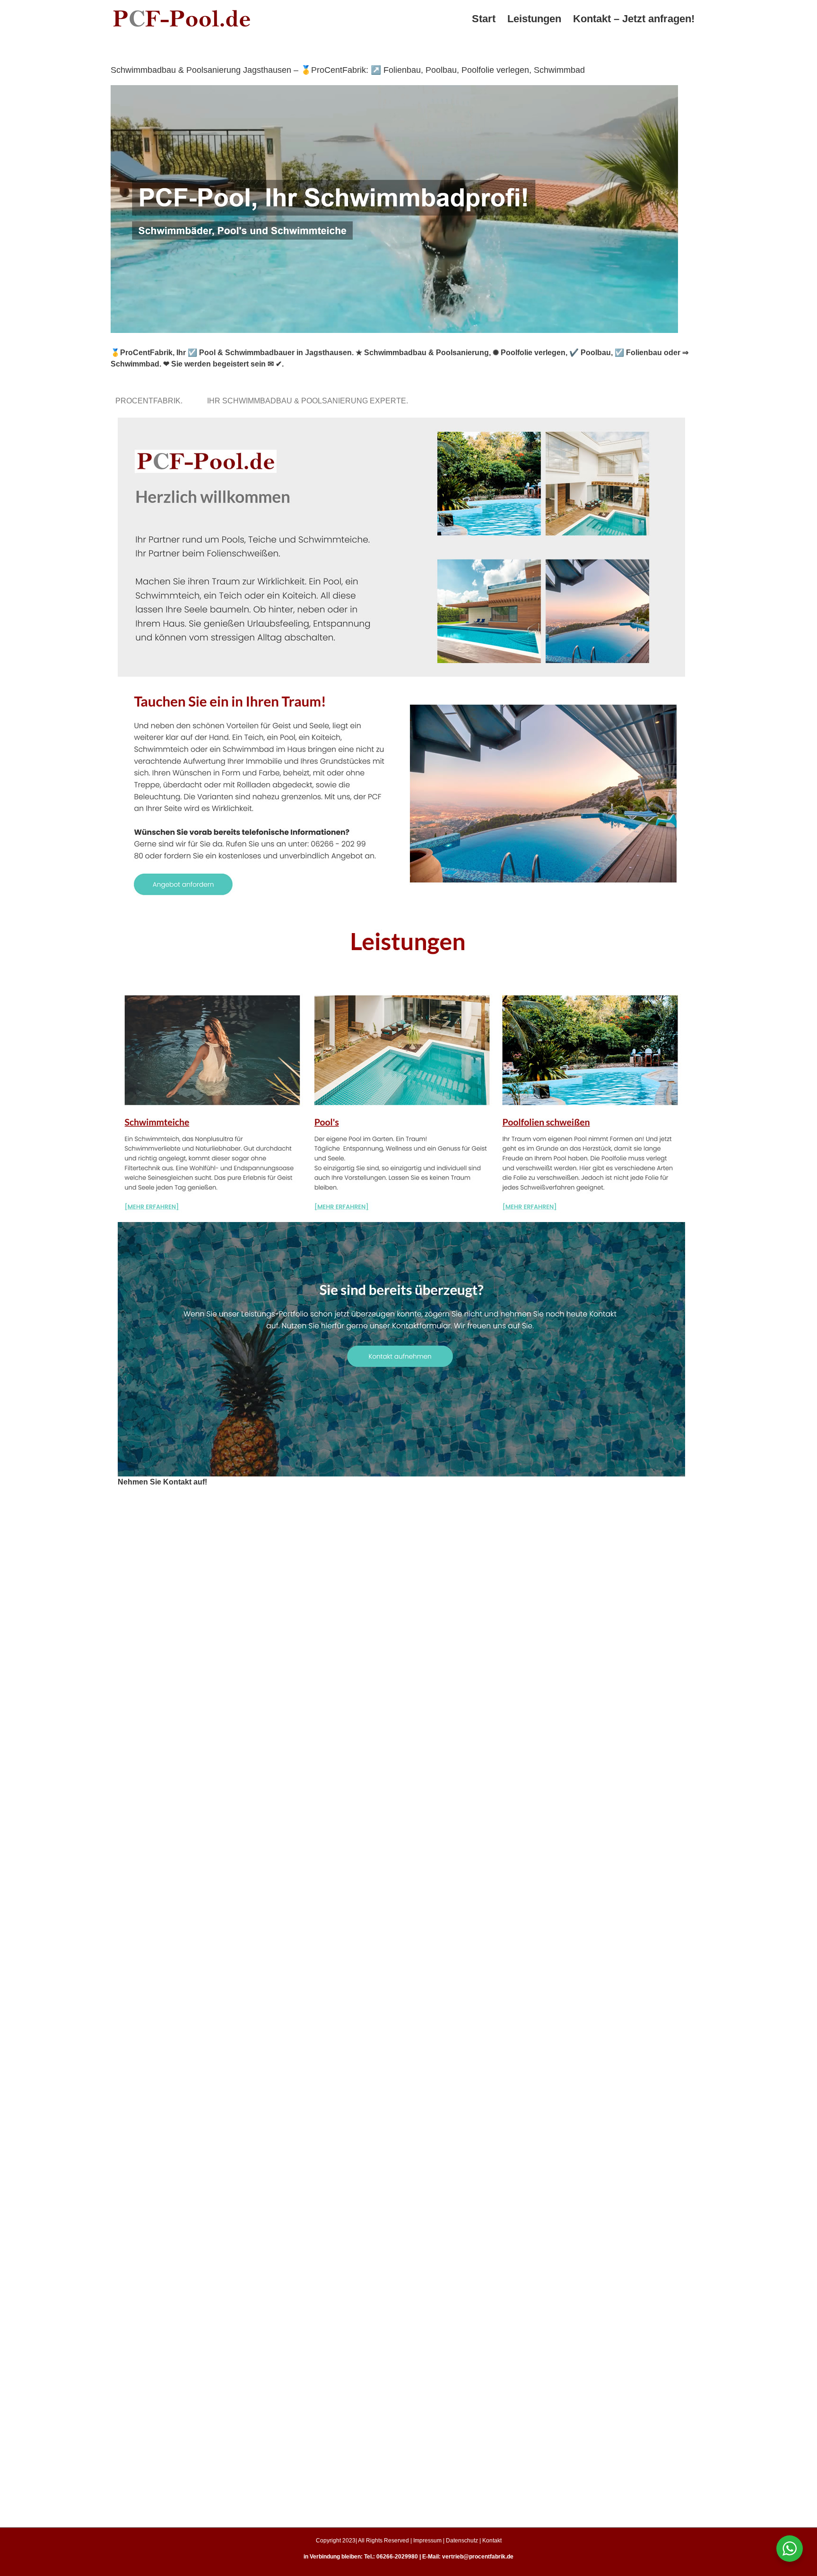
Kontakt (492, 2541)
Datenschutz (462, 2541)
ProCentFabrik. (151, 401)
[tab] (151, 401)
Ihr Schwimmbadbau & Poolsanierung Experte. (309, 401)
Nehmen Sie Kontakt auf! (162, 1482)
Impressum (427, 2541)
